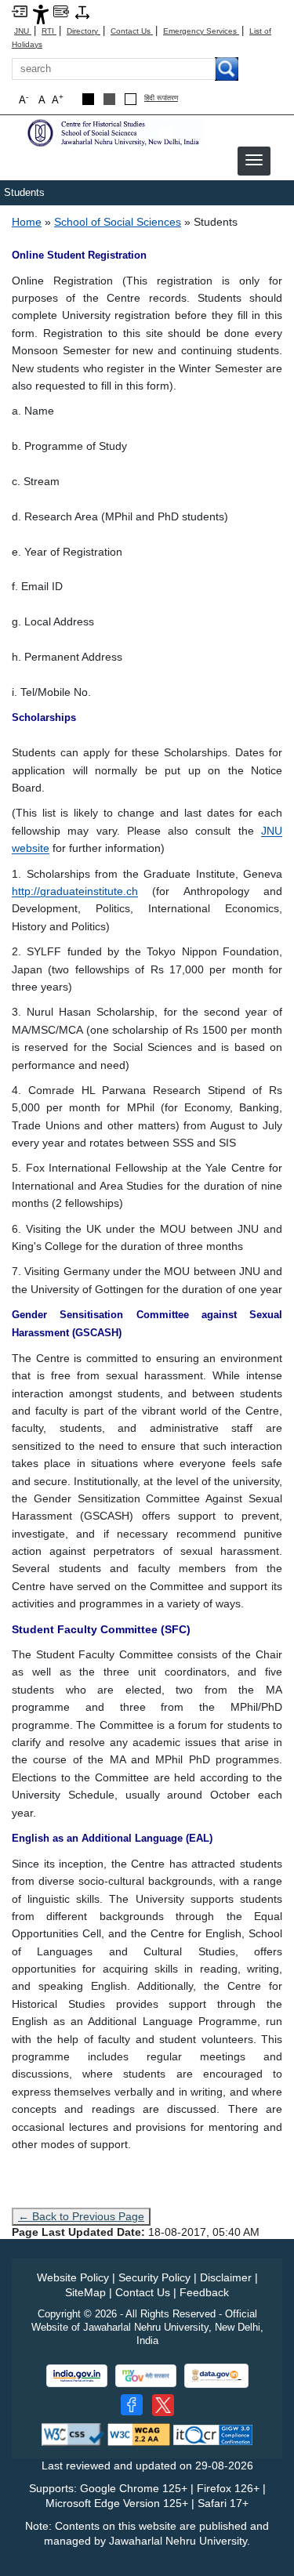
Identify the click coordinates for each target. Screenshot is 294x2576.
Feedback (204, 2292)
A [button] (58, 99)
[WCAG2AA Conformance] (139, 2434)
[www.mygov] (146, 2376)
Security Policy (154, 2277)
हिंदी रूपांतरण (161, 98)
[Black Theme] (88, 99)
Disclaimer (226, 2277)
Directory (83, 31)
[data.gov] (216, 2376)
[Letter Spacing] (82, 11)
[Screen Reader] (61, 11)
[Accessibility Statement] (41, 14)
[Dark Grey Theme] (109, 99)
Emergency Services (201, 31)
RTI (49, 31)
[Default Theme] (131, 99)
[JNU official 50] (163, 2405)
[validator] (73, 2434)
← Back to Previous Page (81, 2216)
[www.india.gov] (77, 2376)
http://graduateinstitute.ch (75, 891)
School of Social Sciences (118, 222)
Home (27, 222)
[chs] (114, 132)
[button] (254, 160)
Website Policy (73, 2277)
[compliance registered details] (213, 2434)
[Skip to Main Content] (20, 11)
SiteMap (85, 2292)
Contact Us (132, 31)
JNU (23, 31)
